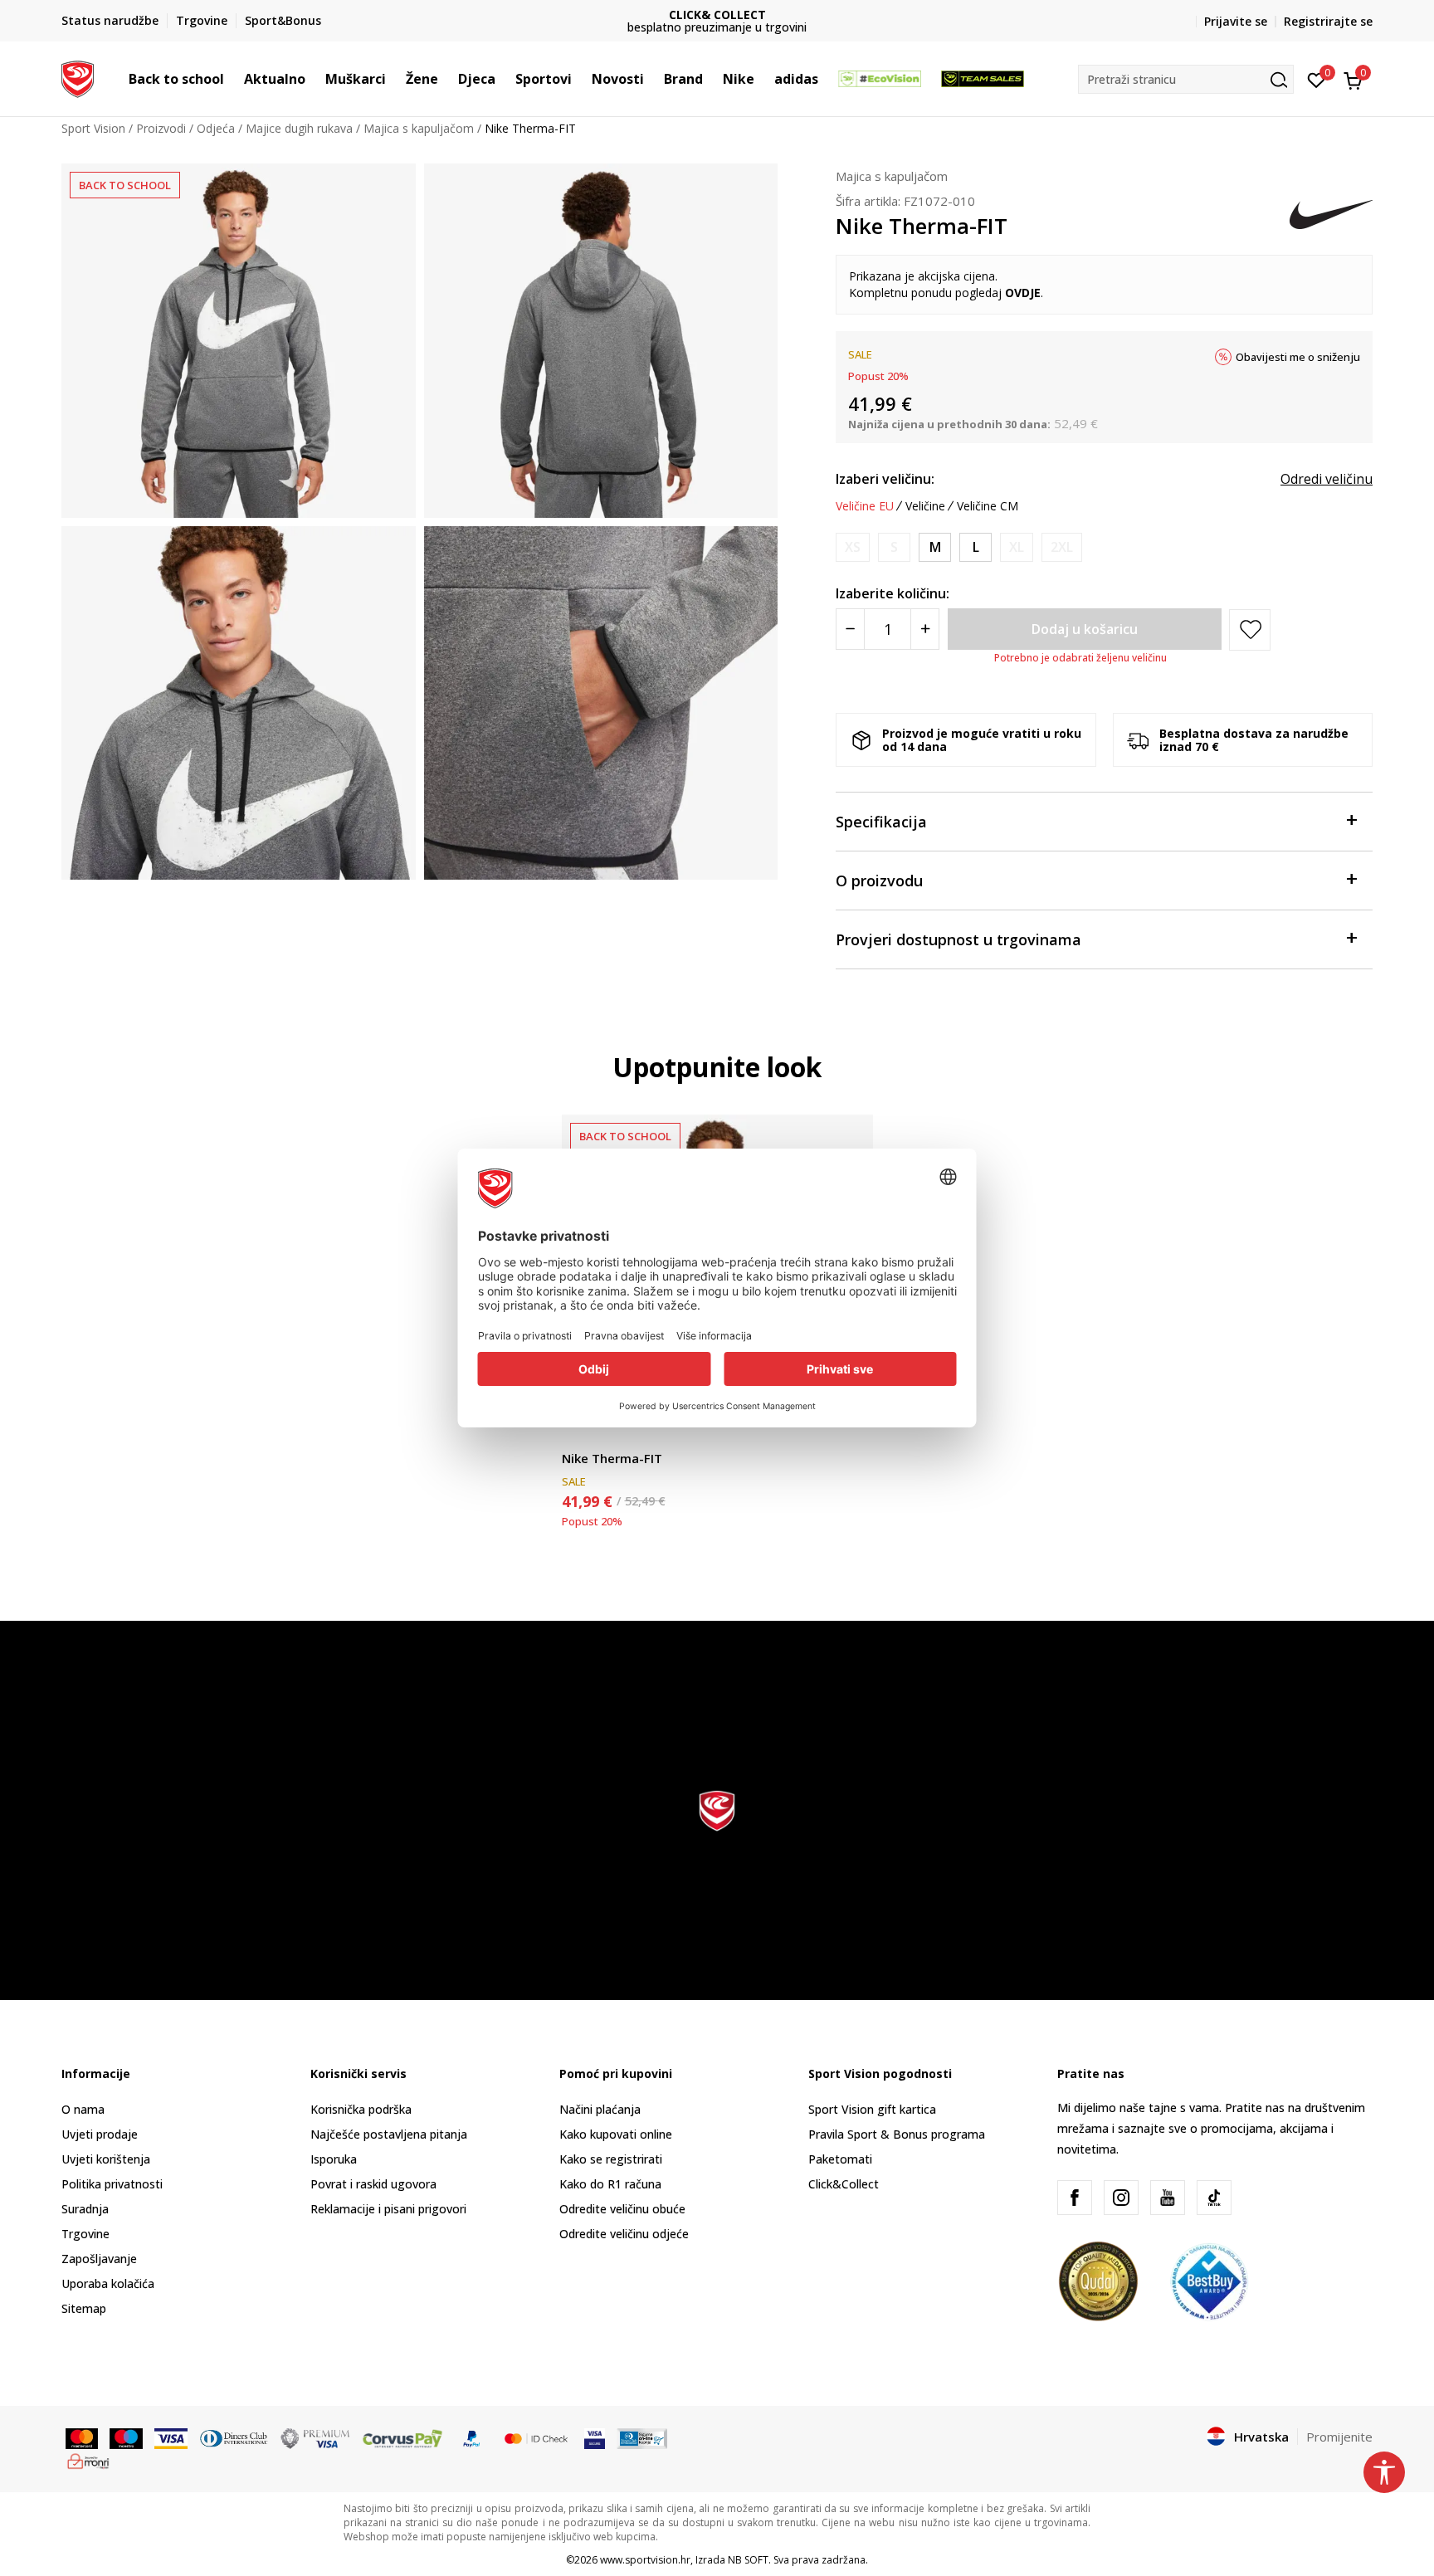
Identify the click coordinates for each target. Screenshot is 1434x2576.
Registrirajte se (1328, 21)
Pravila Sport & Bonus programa (897, 2134)
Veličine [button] (925, 506)
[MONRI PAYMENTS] (88, 2460)
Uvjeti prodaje (100, 2134)
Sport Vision (93, 128)
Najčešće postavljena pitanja (389, 2134)
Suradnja (85, 2209)
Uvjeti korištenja (106, 2159)
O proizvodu (879, 881)
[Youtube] (1168, 2198)
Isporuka (334, 2159)
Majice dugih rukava (299, 128)
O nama (83, 2109)
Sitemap (84, 2308)
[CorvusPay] (402, 2437)
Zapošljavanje (99, 2259)
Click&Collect (844, 2184)
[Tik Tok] (1214, 2198)
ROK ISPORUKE (717, 15)
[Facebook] (1075, 2198)
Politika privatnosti (112, 2184)
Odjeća (216, 128)
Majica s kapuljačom (419, 128)
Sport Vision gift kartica (872, 2109)
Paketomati (840, 2159)
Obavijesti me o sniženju (1298, 357)
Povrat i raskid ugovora (373, 2184)
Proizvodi (161, 128)
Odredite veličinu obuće (622, 2209)
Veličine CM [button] (988, 506)
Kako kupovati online (616, 2134)
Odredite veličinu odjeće (624, 2234)
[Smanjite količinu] (850, 629)
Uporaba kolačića (108, 2283)
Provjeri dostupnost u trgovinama (958, 939)
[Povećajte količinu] (925, 629)
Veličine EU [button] (865, 506)
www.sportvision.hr (645, 2560)
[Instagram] (1121, 2198)
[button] (232, 79)
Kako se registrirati (611, 2159)
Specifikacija (881, 822)
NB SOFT (748, 2560)
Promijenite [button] (1339, 2437)
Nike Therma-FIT (612, 1458)
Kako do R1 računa (610, 2184)
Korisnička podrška (361, 2109)
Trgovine (85, 2234)
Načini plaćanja (600, 2109)
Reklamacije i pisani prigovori (388, 2209)
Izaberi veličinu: (885, 479)
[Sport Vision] (78, 77)
